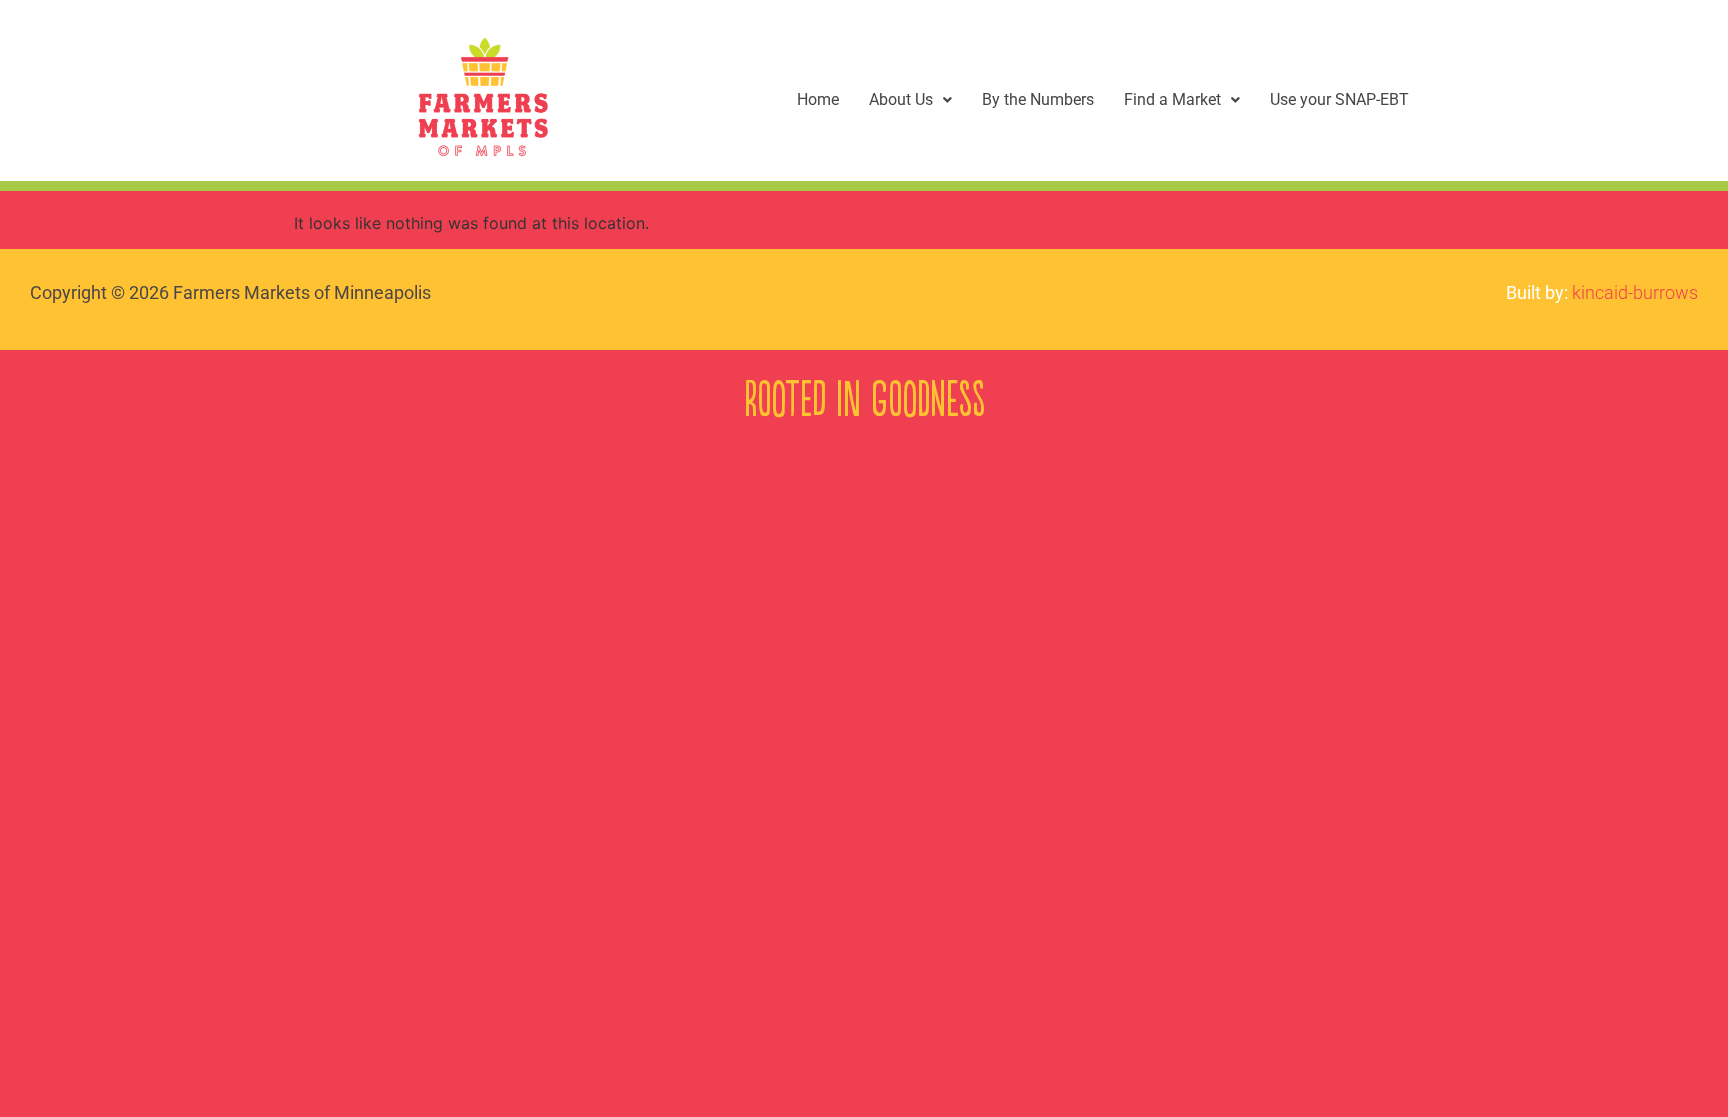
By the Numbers (1038, 99)
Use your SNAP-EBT (1339, 99)
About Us (901, 99)
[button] (910, 100)
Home (818, 99)
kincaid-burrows (1635, 292)
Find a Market (1172, 99)
